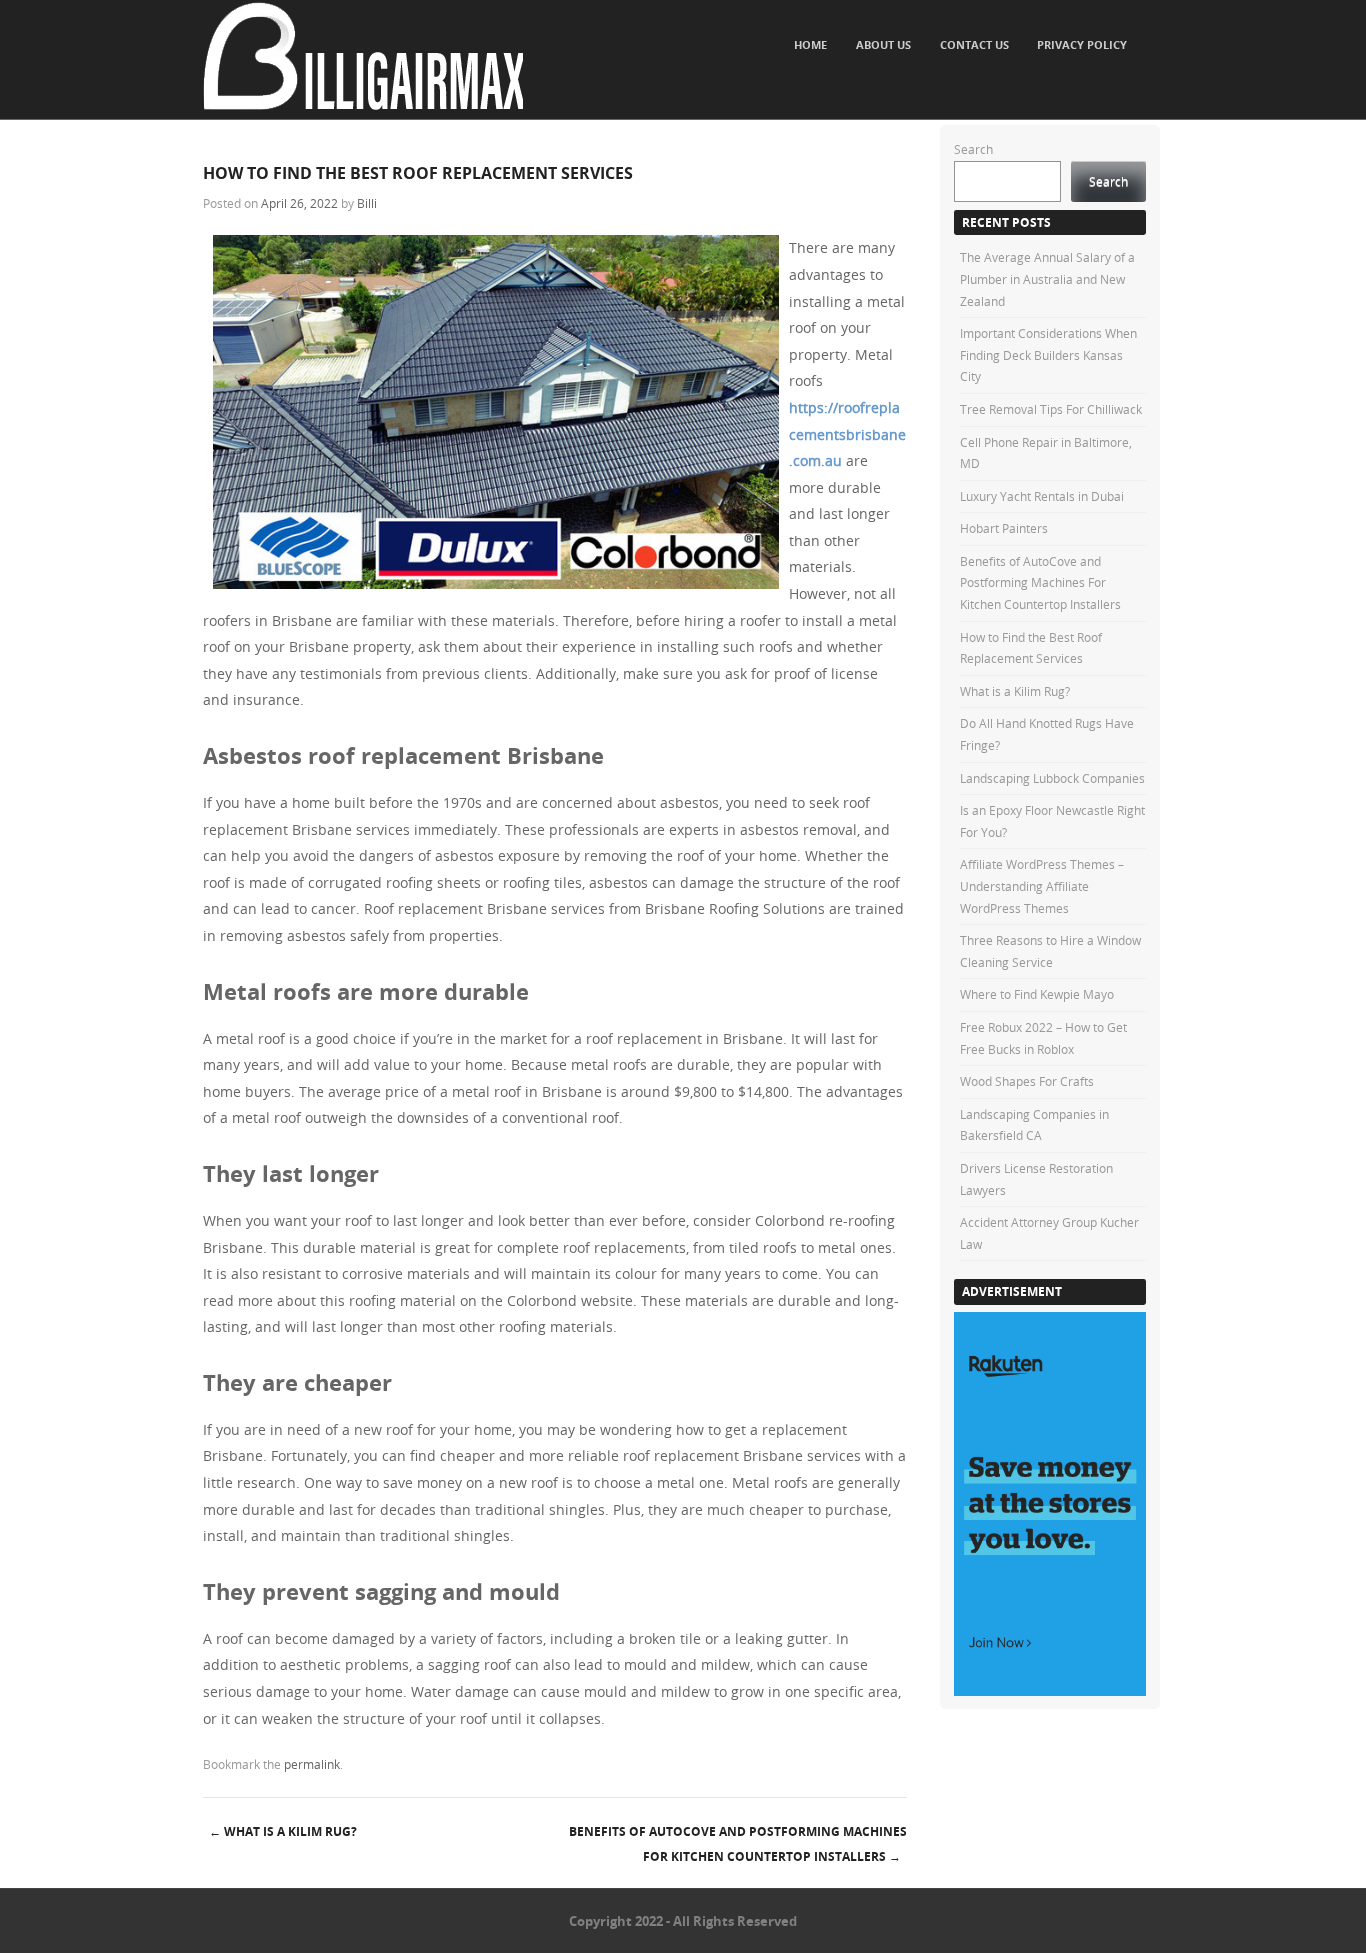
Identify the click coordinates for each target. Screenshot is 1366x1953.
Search (973, 149)
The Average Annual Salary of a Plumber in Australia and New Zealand (1047, 278)
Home (810, 44)
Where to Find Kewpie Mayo (1037, 994)
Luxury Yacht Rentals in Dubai (1042, 496)
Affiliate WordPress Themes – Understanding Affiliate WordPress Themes (1042, 885)
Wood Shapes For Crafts (1027, 1081)
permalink (312, 1764)
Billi (367, 203)
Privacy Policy (1082, 44)
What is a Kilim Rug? (283, 1831)
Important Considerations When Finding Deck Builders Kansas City (1048, 354)
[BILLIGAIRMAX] (363, 104)
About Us (883, 44)
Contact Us (974, 44)
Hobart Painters (1004, 528)
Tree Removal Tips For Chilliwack (1051, 409)
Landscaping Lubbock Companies (1052, 778)
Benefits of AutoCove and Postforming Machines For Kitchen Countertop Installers (738, 1844)
